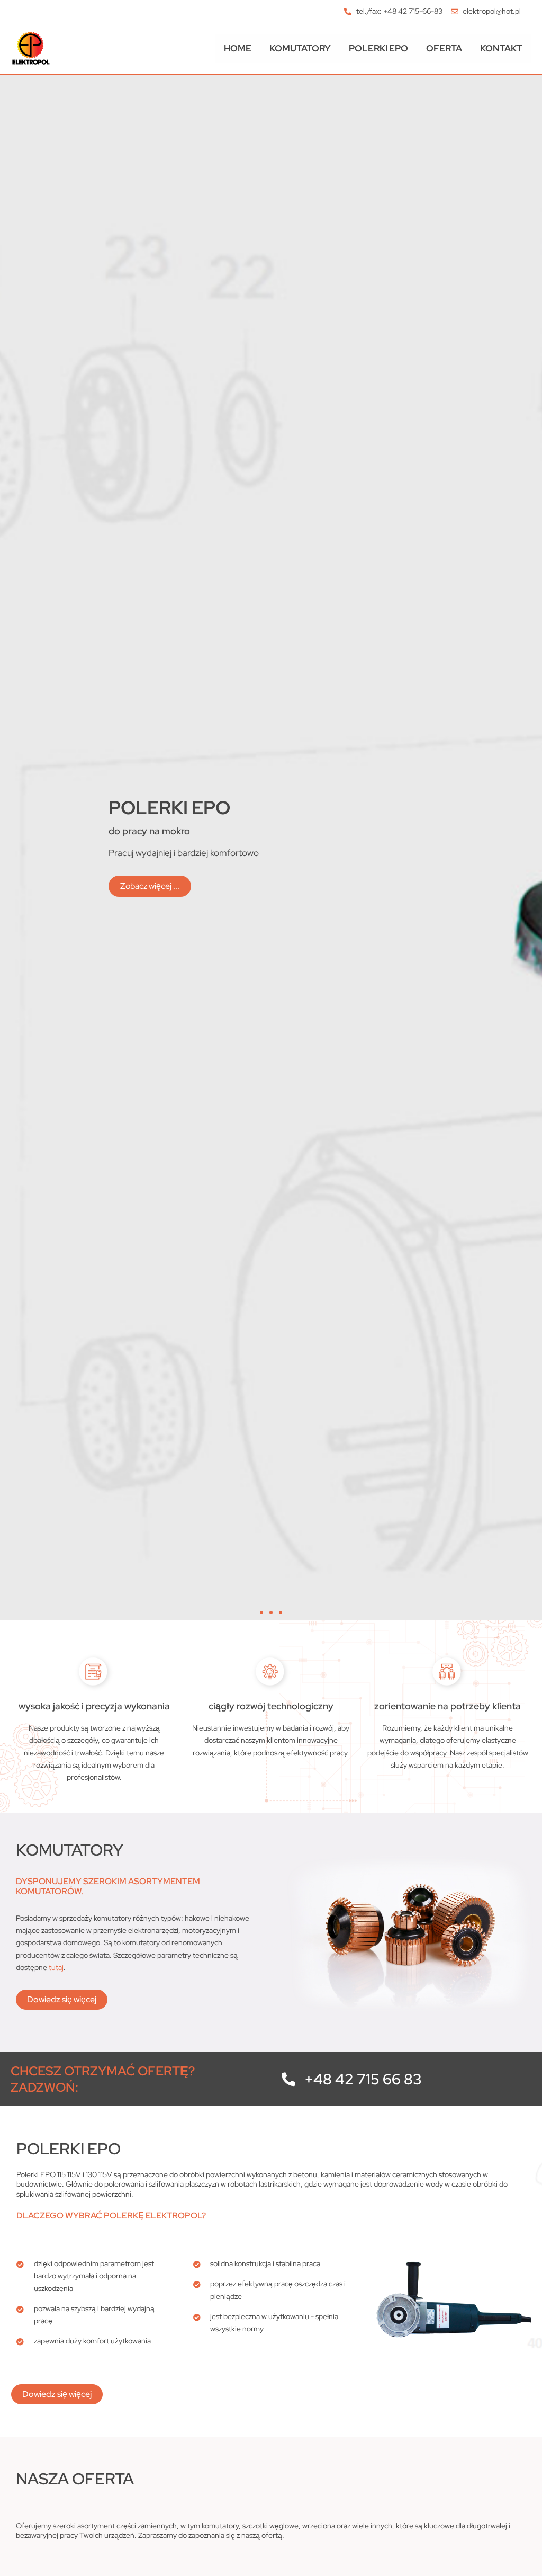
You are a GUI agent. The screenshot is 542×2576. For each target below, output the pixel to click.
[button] (261, 1612)
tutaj (56, 1967)
